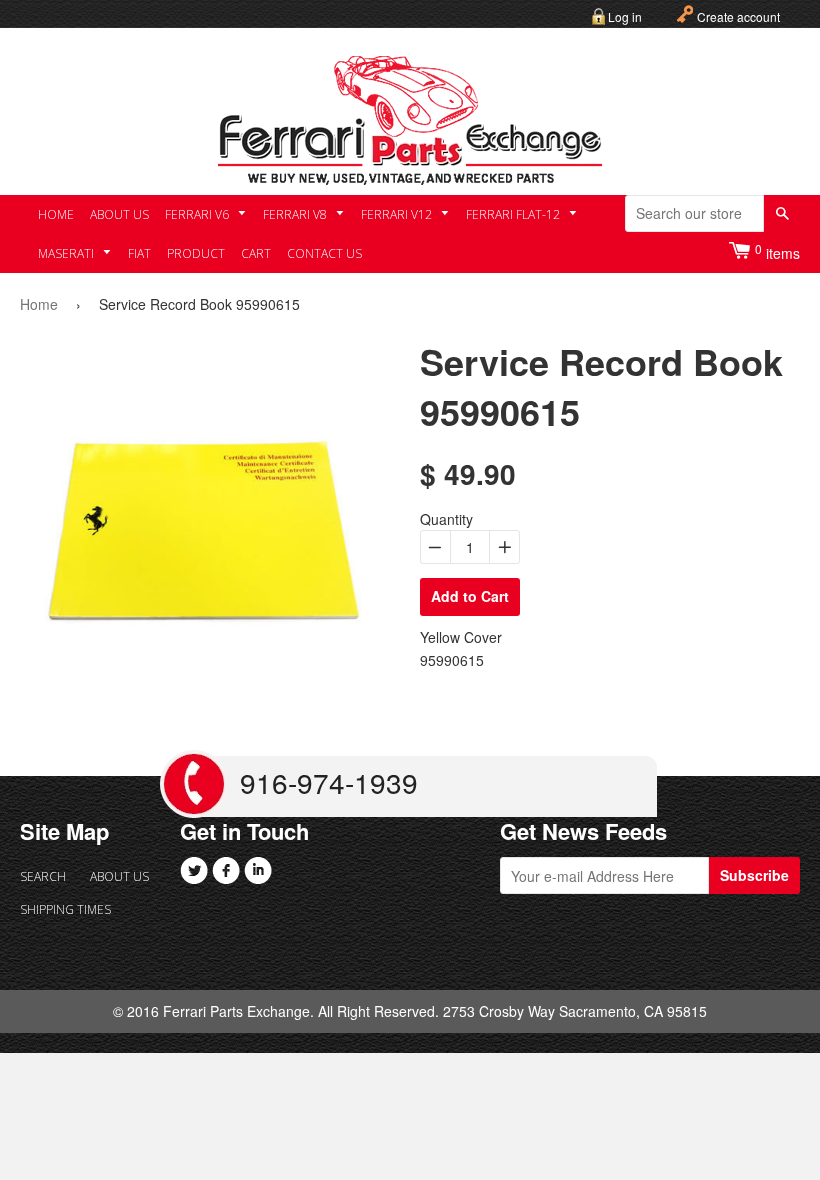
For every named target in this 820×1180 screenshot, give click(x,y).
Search (43, 876)
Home (56, 214)
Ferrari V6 (198, 214)
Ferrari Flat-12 (514, 214)
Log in (625, 16)
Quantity (446, 519)
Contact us (324, 253)
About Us (119, 214)
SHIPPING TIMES (55, 909)
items (777, 251)
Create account (738, 16)
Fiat (139, 253)
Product (196, 253)
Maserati (67, 253)
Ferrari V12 (398, 214)
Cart (256, 253)
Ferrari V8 (296, 214)
